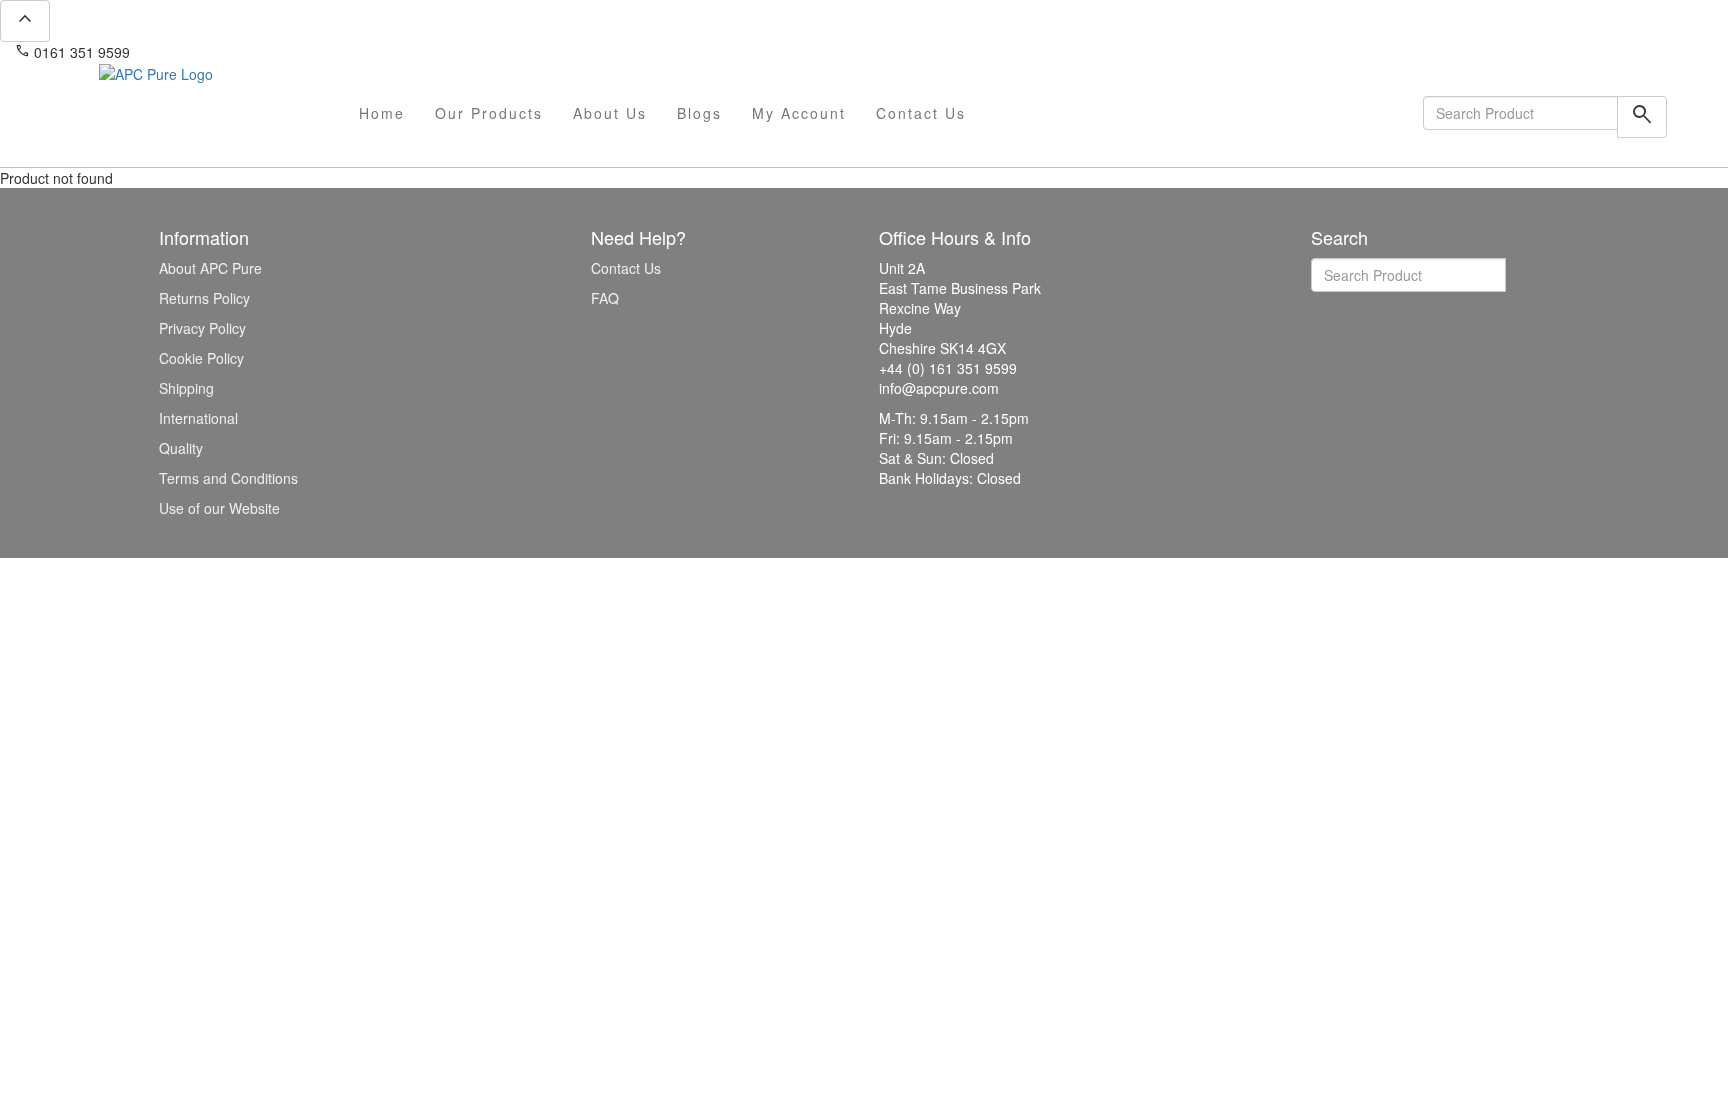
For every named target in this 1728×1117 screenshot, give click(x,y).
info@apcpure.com (203, 52)
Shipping (186, 388)
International (198, 418)
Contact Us (921, 113)
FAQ (605, 298)
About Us (610, 113)
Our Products (489, 113)
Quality (181, 448)
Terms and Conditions (228, 478)
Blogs (699, 113)
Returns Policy (204, 298)
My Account (799, 113)
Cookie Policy (201, 358)
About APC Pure (210, 268)
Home (382, 113)
